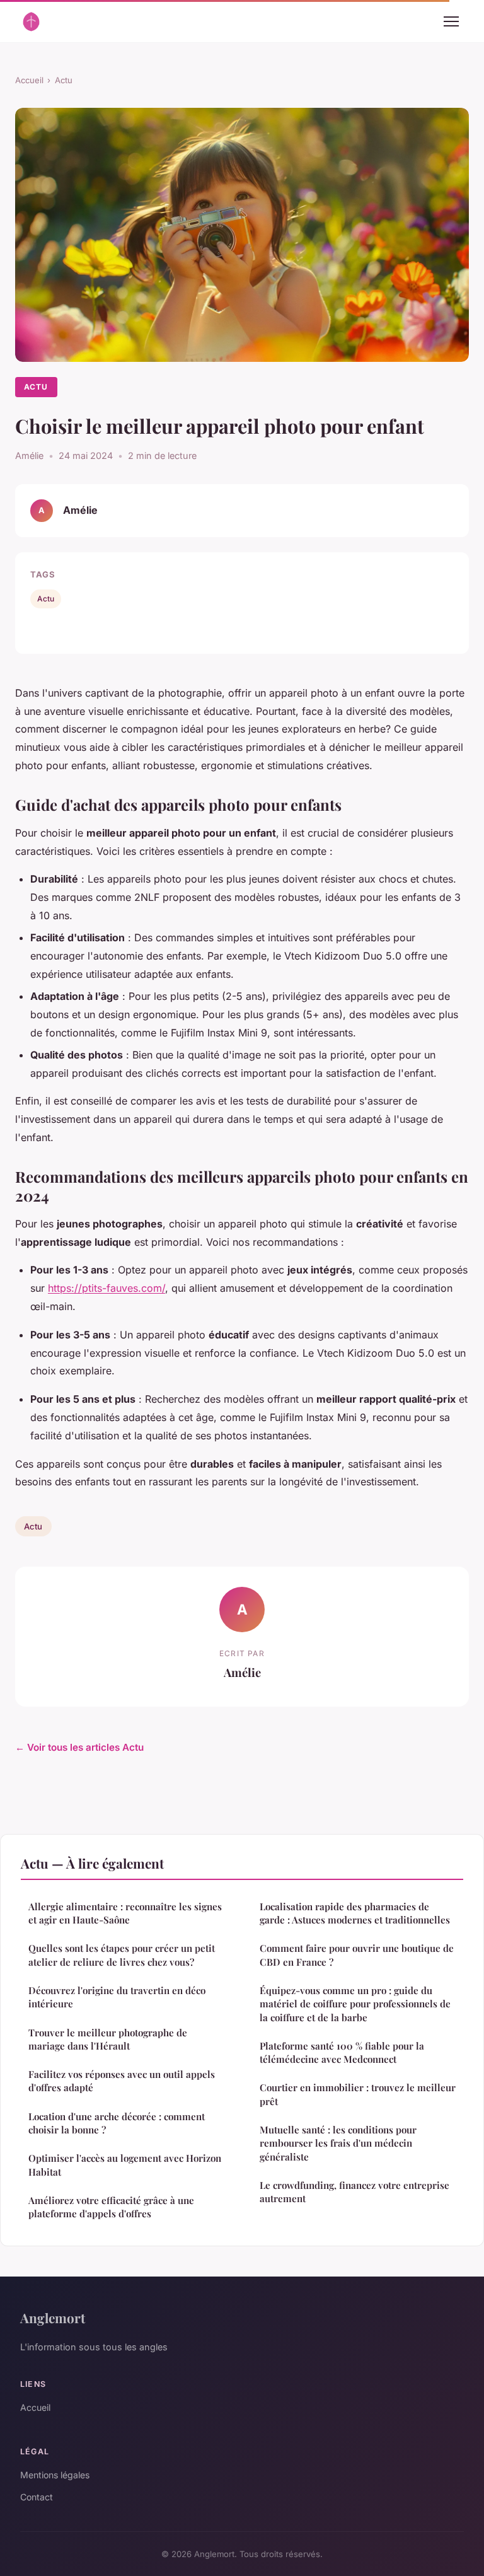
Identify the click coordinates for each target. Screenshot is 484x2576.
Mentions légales (55, 2475)
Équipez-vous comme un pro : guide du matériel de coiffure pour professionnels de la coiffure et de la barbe (355, 2004)
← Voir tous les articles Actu (79, 1747)
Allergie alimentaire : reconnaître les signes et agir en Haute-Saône (125, 1913)
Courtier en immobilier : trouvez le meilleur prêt (358, 2094)
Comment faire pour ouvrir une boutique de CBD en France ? (357, 1955)
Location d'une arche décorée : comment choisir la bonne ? (117, 2123)
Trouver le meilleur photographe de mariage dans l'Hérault (108, 2039)
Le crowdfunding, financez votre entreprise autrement (354, 2192)
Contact (37, 2497)
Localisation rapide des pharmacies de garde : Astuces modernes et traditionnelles (355, 1913)
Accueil (29, 80)
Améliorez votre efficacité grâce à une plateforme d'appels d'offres (111, 2207)
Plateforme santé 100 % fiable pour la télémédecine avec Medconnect (342, 2052)
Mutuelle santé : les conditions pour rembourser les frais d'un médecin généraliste (338, 2143)
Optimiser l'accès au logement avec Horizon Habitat (125, 2165)
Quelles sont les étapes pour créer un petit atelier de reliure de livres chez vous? (122, 1955)
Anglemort (53, 2318)
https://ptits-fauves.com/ (107, 1288)
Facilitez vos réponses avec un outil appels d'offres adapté (122, 2081)
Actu (64, 80)
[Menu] (451, 21)
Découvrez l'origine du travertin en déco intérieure (117, 1997)
